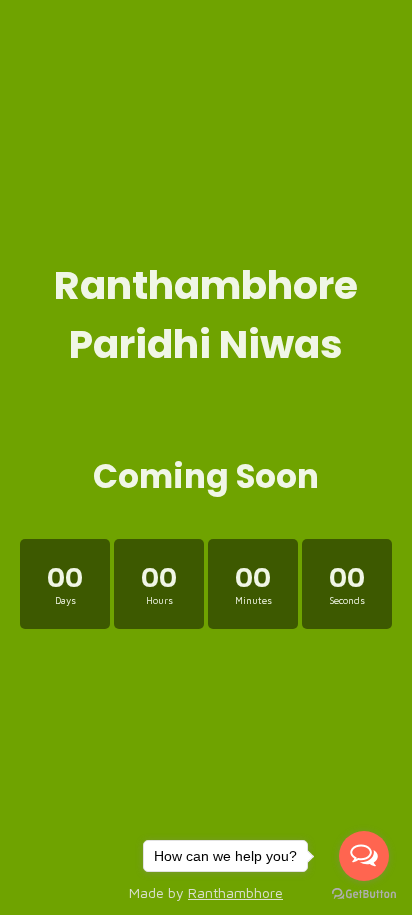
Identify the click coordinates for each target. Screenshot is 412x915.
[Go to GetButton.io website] (364, 894)
